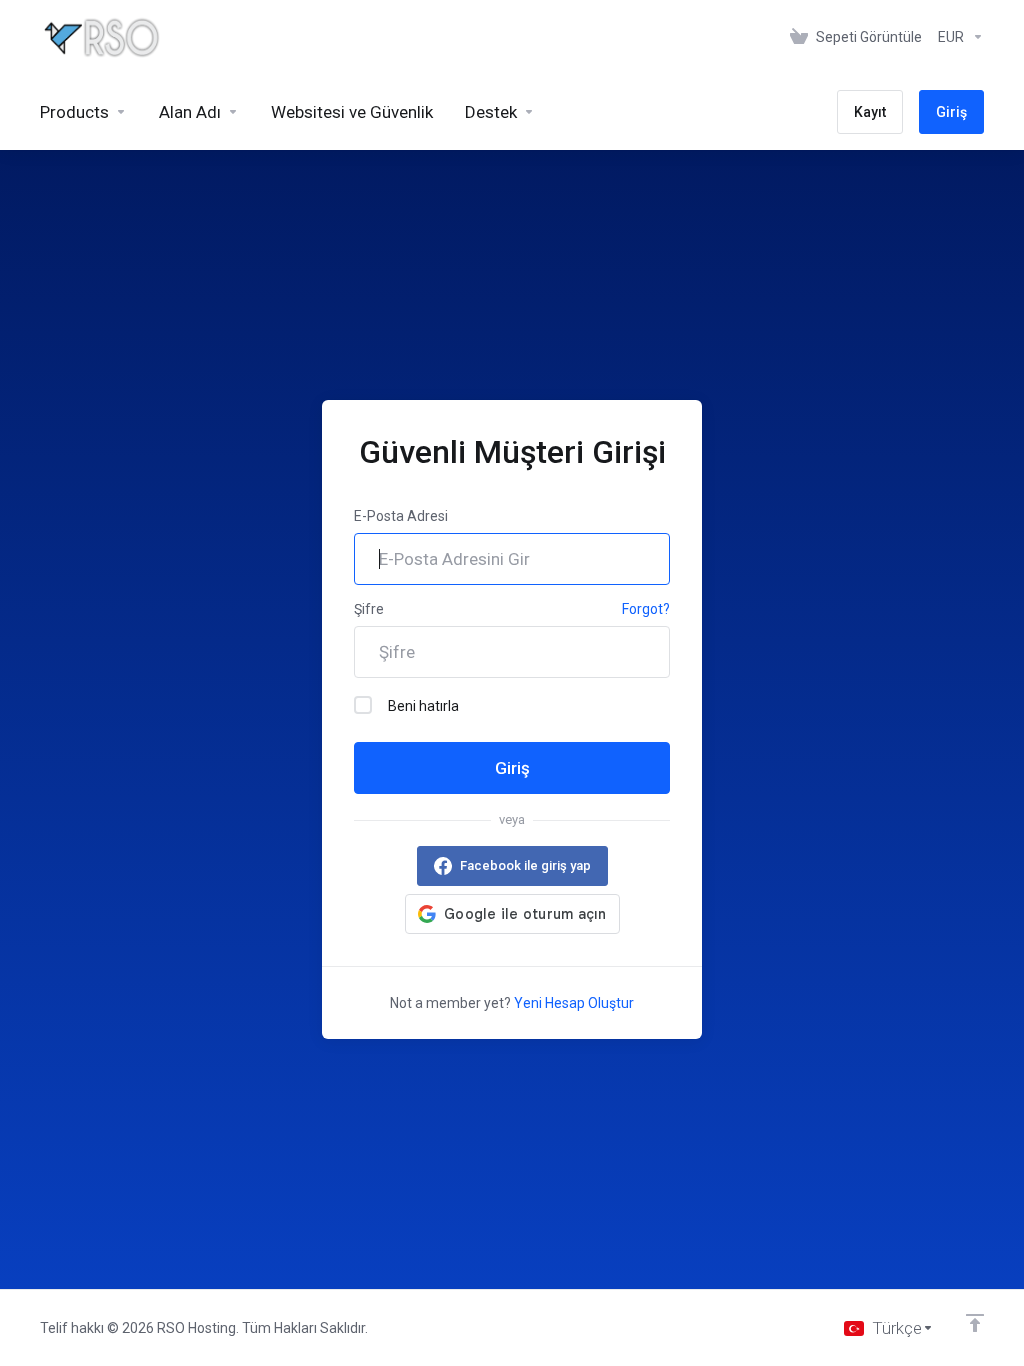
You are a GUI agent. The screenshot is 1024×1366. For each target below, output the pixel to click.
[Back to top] (975, 1323)
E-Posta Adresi (401, 516)
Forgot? (646, 609)
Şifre (369, 609)
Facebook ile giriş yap (525, 865)
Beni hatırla (423, 706)
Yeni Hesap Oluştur (574, 1003)
